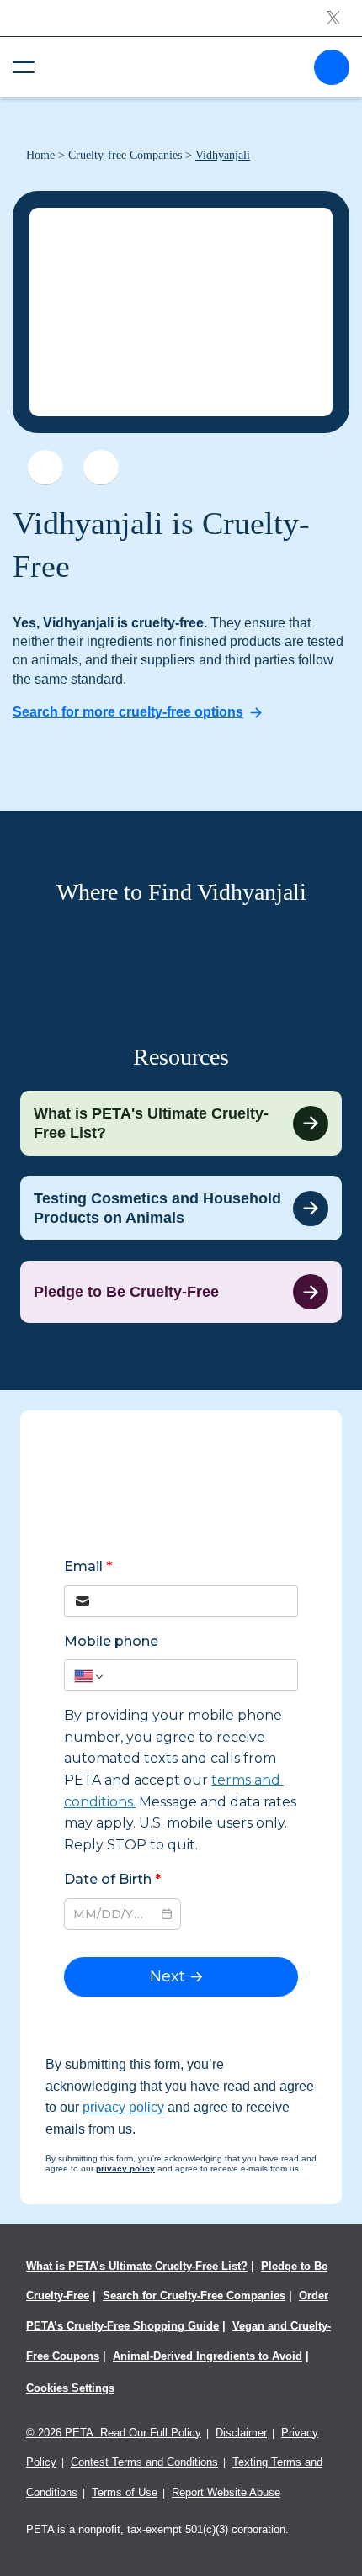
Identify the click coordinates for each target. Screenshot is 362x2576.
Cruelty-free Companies (125, 155)
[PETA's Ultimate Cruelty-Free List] (174, 66)
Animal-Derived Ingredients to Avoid (208, 2356)
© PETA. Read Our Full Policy (114, 2433)
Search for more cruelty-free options (128, 712)
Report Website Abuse (226, 2492)
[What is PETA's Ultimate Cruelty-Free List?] (181, 1123)
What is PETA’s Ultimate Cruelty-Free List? (137, 2266)
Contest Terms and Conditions (144, 2462)
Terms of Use (125, 2492)
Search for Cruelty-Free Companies (194, 2296)
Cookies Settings (70, 2388)
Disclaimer (241, 2433)
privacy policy (123, 2107)
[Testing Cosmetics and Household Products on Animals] (181, 1208)
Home (40, 155)
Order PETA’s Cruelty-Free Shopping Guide (177, 2311)
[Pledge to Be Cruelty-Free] (181, 1292)
